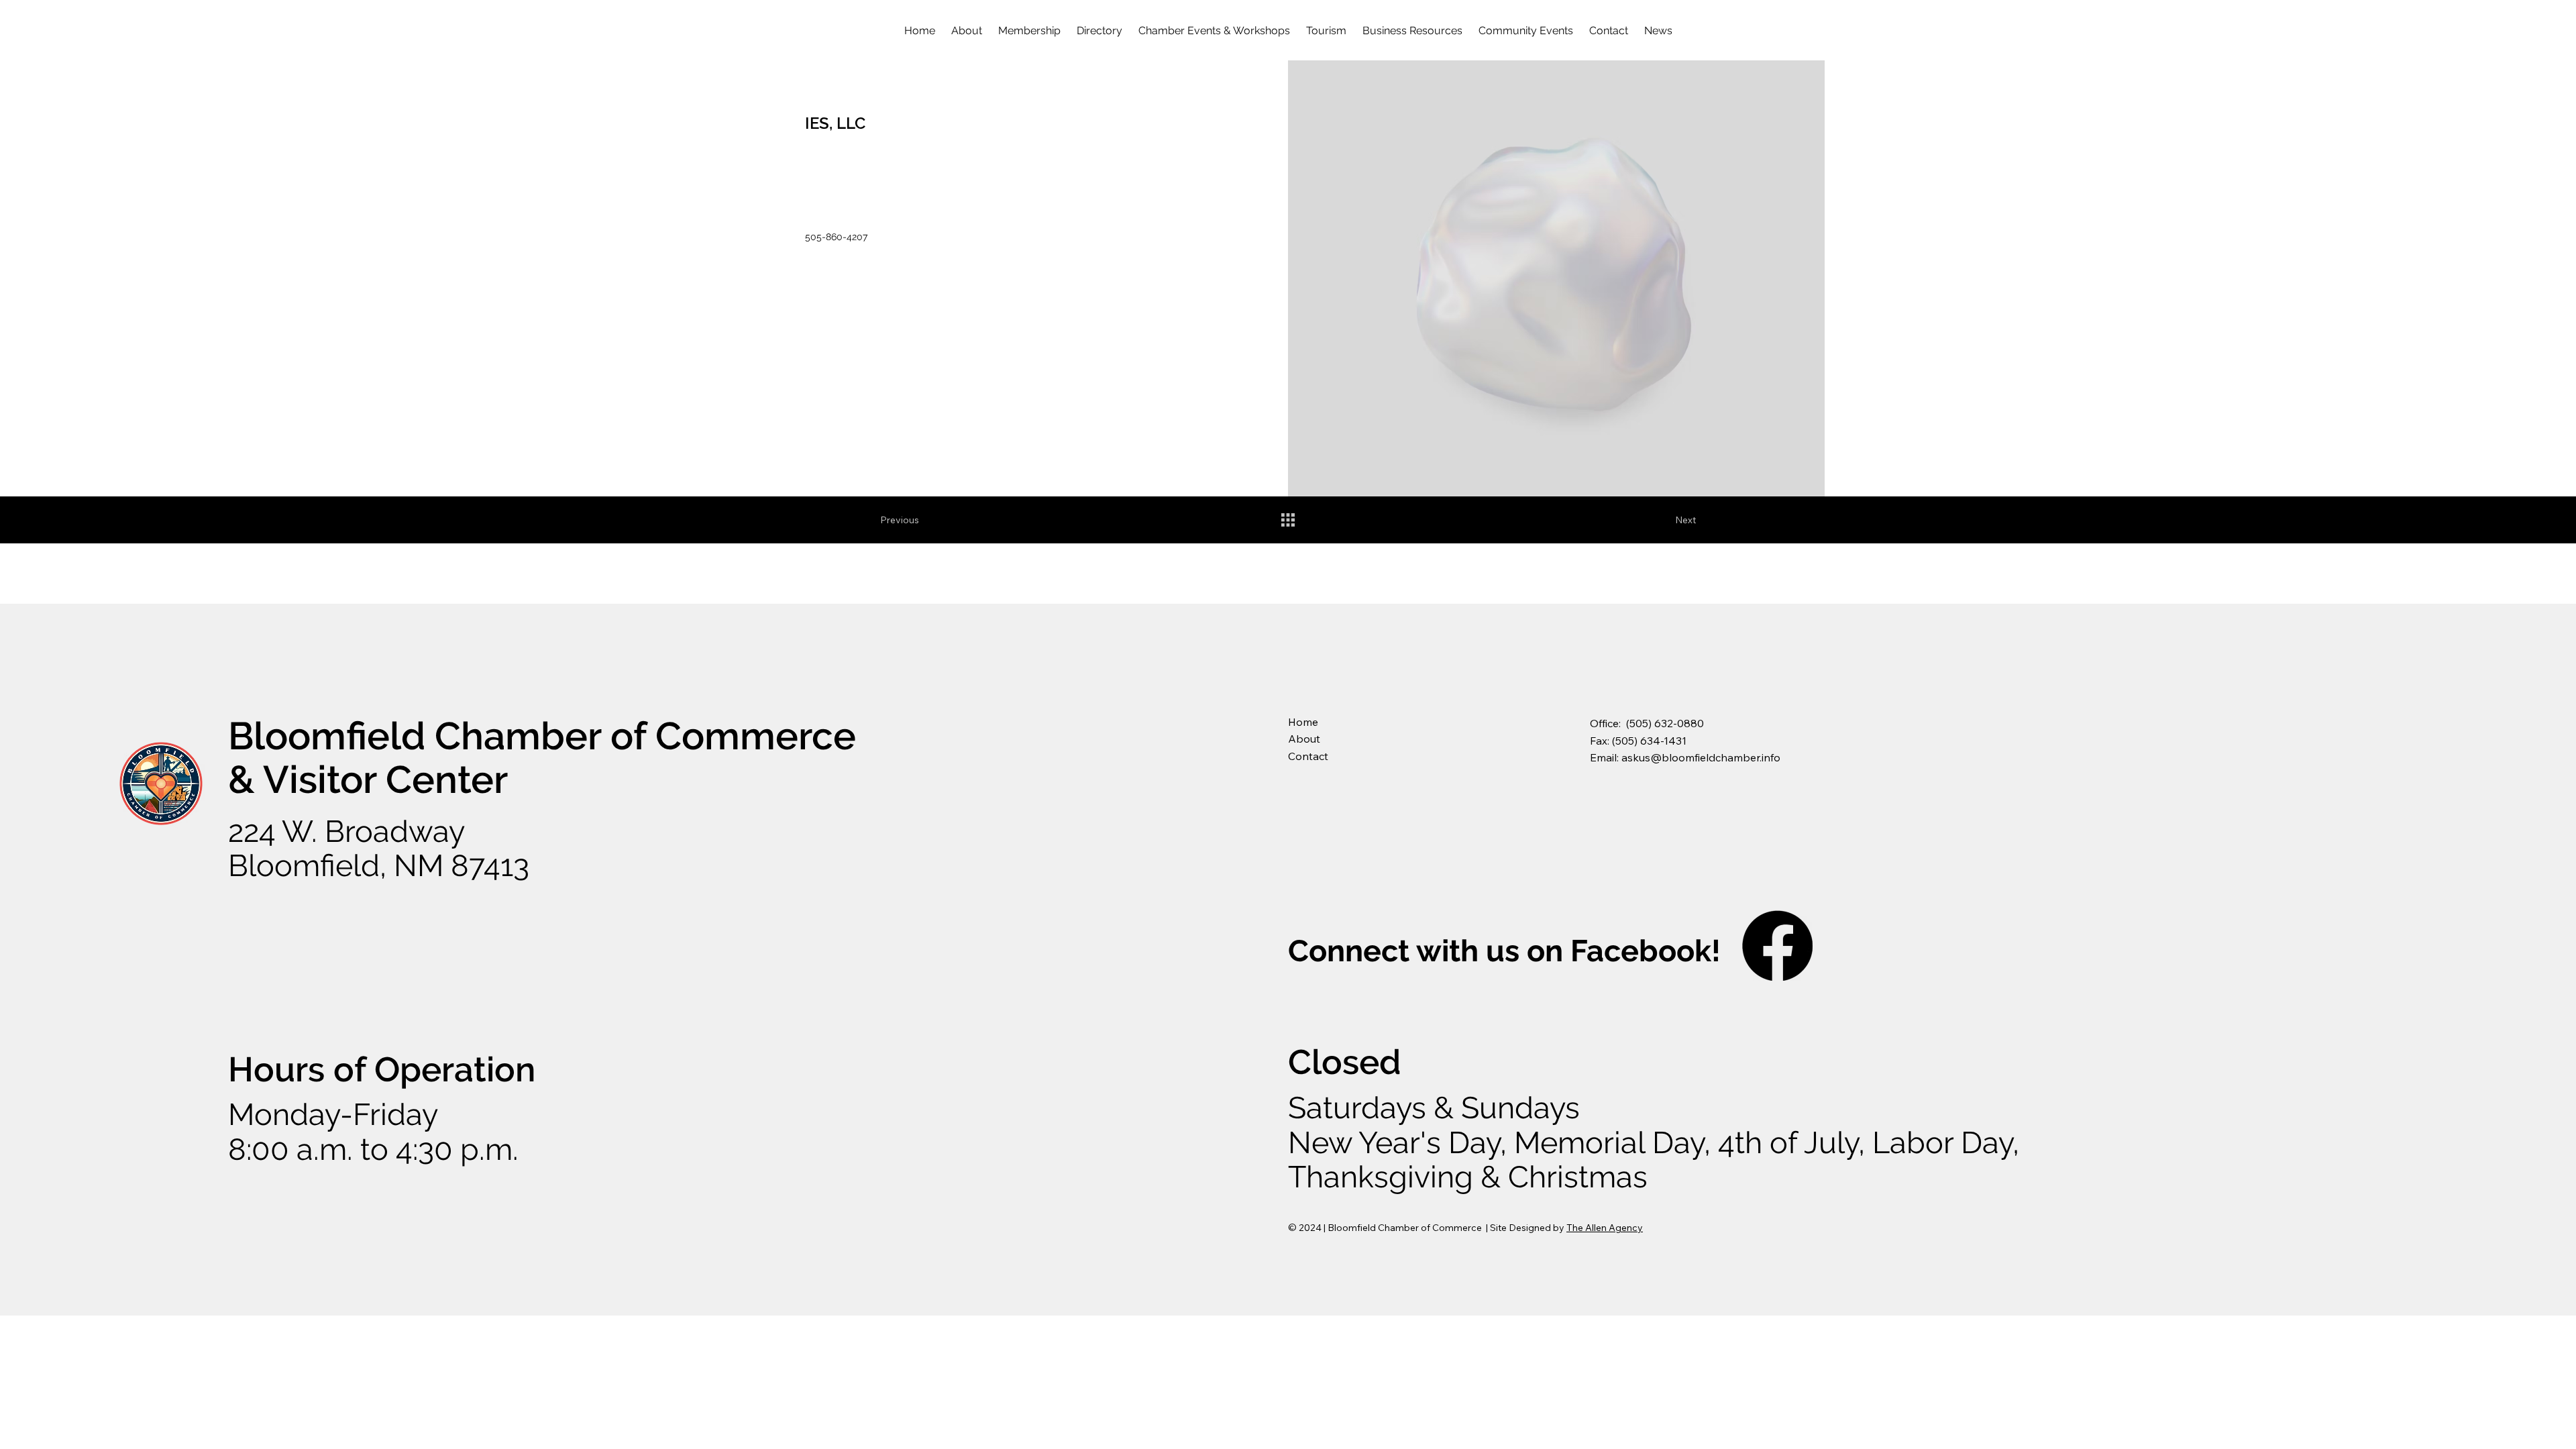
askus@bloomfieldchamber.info (1701, 757)
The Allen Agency (1605, 1228)
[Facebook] (1777, 946)
